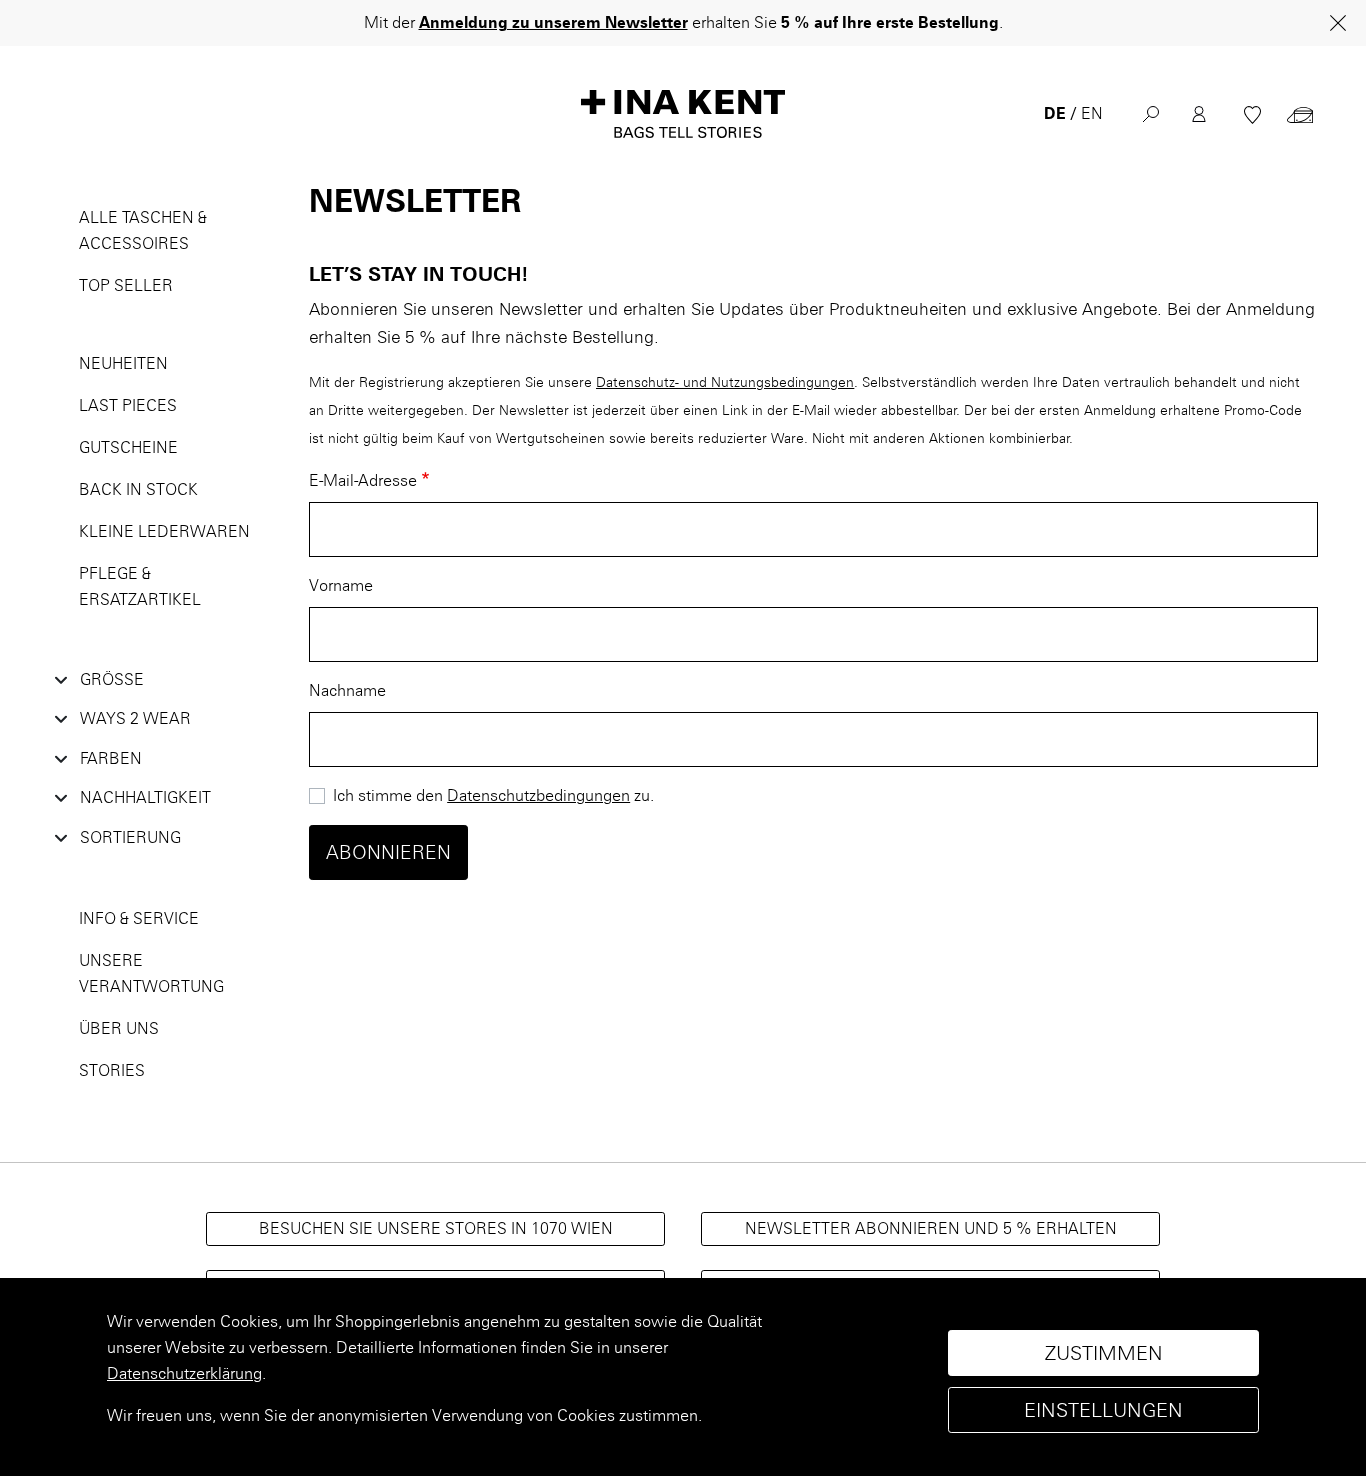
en (1092, 113)
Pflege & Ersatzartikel (140, 586)
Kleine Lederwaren (164, 531)
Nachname (347, 690)
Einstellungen (1103, 1410)
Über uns (119, 1028)
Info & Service (139, 918)
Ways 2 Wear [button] (135, 718)
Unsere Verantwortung (151, 973)
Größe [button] (112, 679)
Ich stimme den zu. (493, 795)
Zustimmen (1104, 1353)
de (1055, 113)
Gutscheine (128, 447)
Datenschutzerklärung (184, 1373)
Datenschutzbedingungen (538, 795)
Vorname (341, 585)
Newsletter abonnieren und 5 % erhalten (931, 1228)
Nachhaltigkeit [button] (145, 797)
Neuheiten (123, 363)
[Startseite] (683, 114)
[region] (683, 1377)
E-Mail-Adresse (363, 480)
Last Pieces (128, 405)
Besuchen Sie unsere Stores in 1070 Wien (436, 1228)
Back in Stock (138, 489)
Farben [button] (111, 758)
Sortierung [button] (130, 837)
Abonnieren (388, 852)
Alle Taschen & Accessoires (143, 230)
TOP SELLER (126, 285)
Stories (112, 1070)
